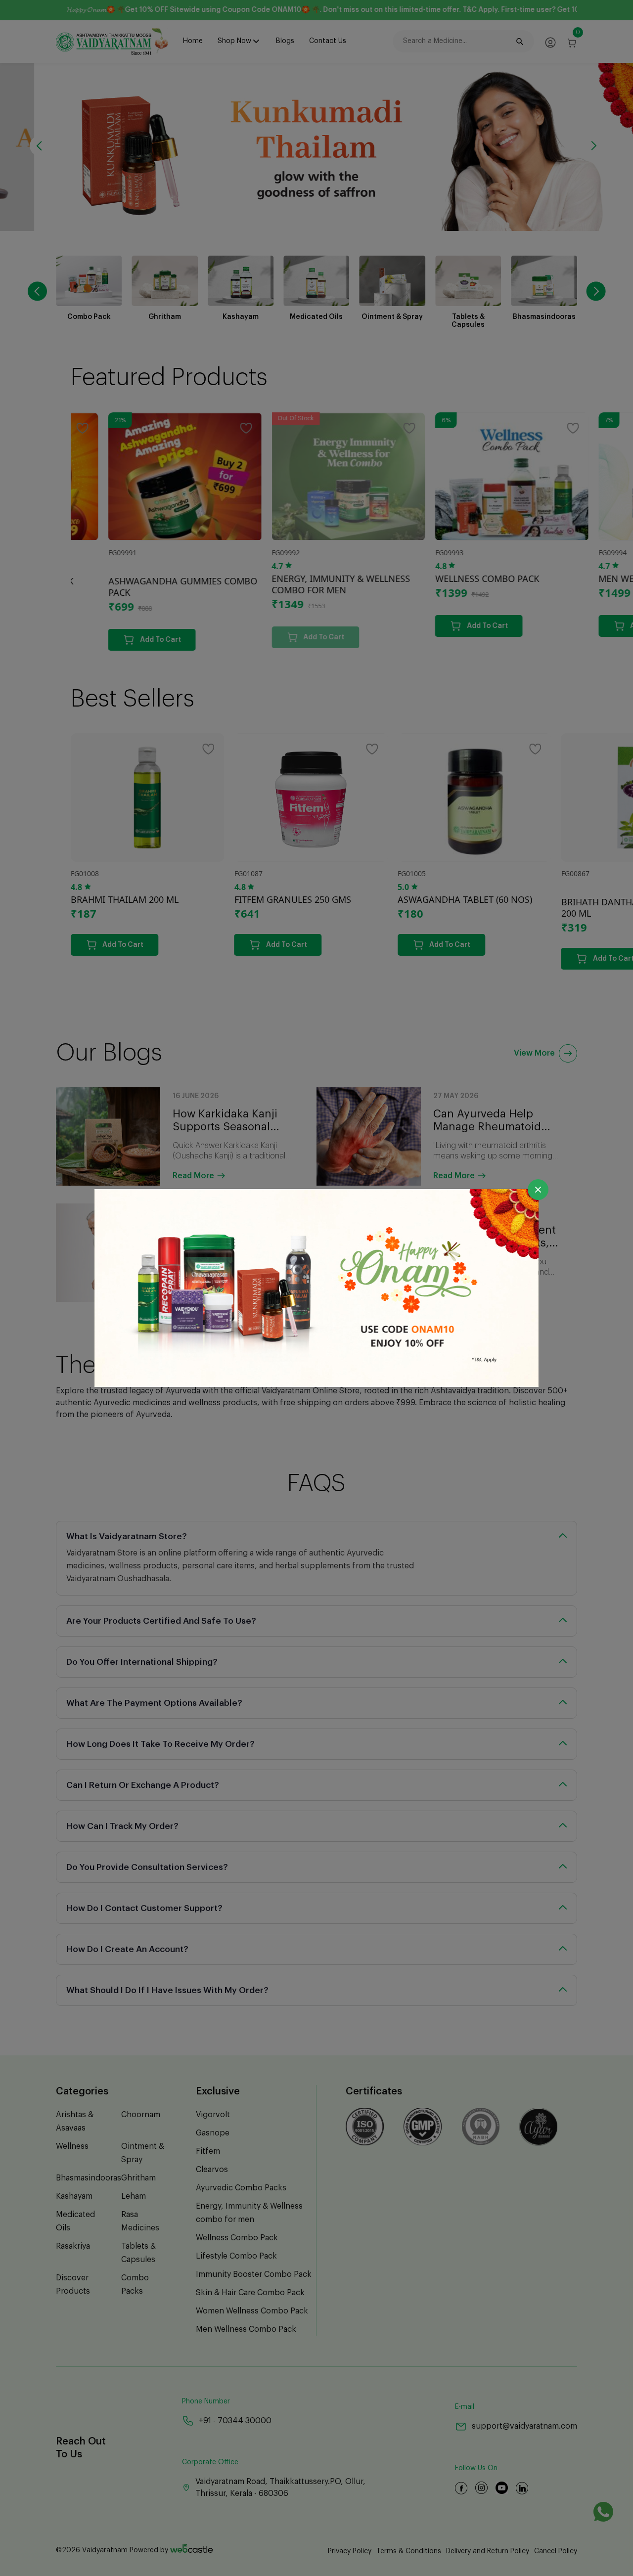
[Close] (538, 1190)
